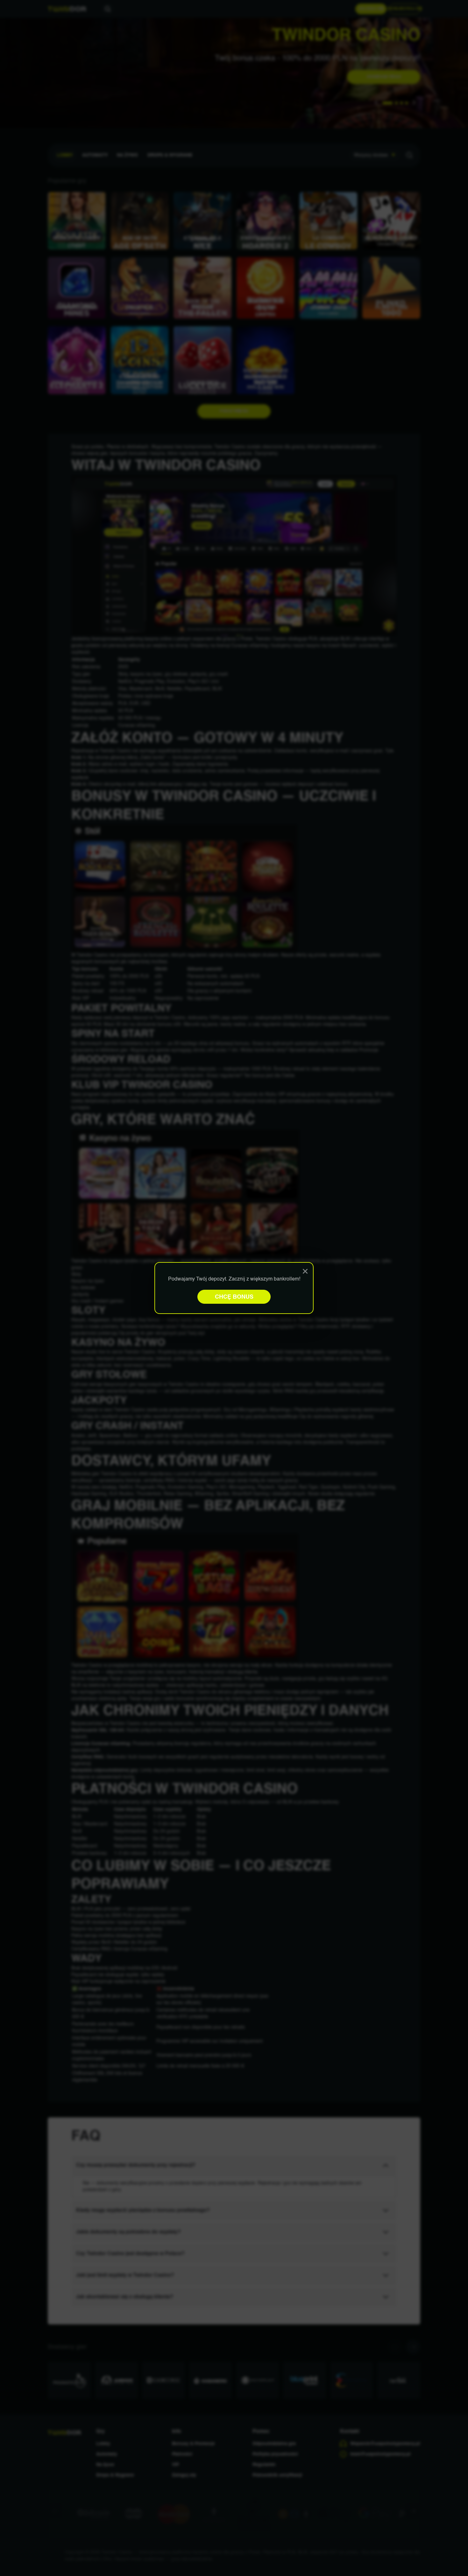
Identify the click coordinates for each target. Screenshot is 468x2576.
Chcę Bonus (234, 1297)
